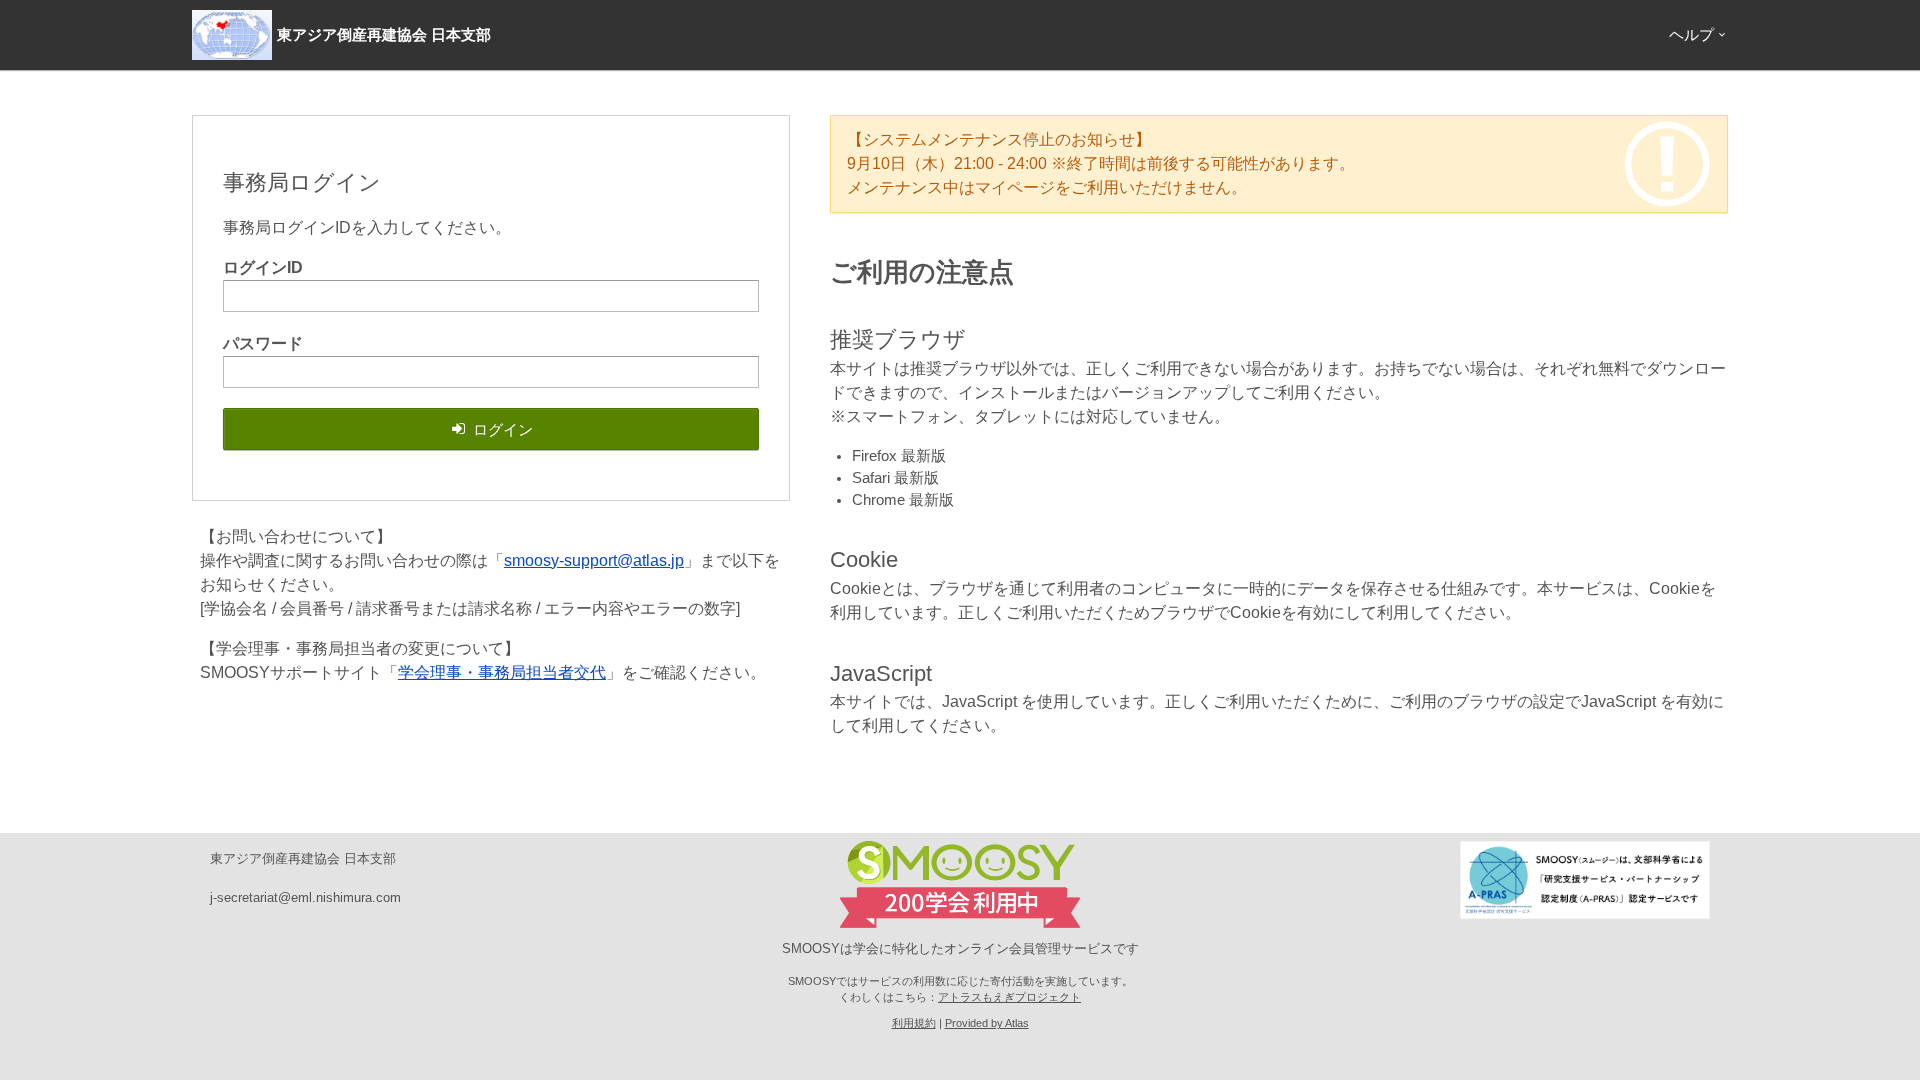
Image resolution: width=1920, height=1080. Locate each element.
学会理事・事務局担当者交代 (502, 672)
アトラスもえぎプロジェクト (1009, 997)
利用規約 (914, 1023)
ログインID (263, 267)
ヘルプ (1691, 35)
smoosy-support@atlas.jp (594, 560)
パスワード (263, 343)
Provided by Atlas (987, 1023)
